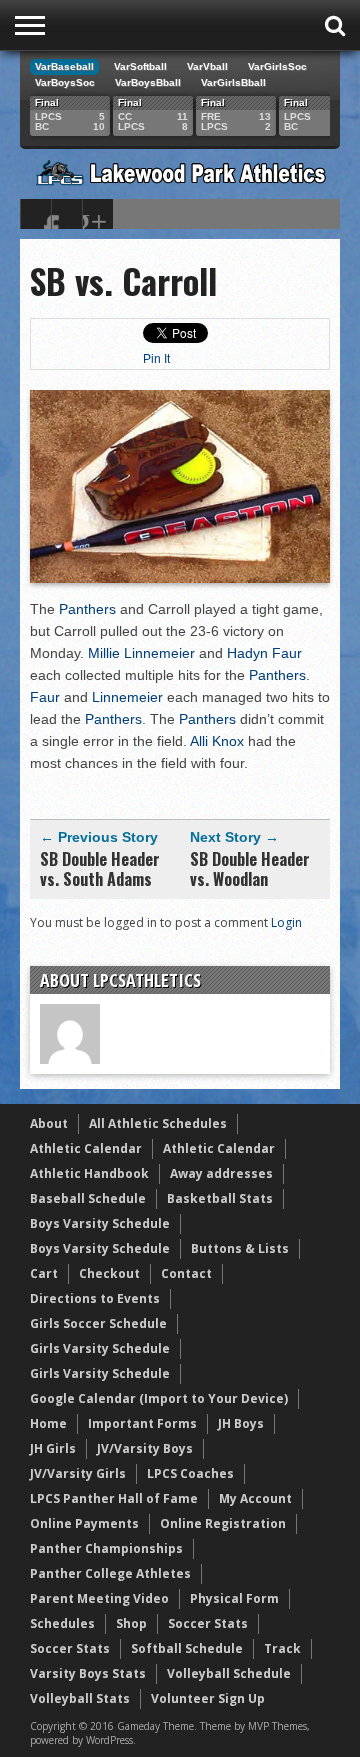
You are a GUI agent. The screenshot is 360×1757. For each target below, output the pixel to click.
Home (48, 1423)
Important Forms (142, 1423)
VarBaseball (64, 66)
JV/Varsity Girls (78, 1473)
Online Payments (84, 1523)
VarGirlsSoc (277, 66)
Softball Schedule (187, 1648)
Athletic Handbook (89, 1173)
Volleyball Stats (80, 1698)
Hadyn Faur (264, 653)
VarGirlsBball (233, 82)
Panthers (87, 609)
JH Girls (53, 1448)
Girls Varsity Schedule (100, 1348)
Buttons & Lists (240, 1248)
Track (282, 1648)
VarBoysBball (148, 82)
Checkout (109, 1273)
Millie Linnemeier (141, 653)
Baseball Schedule (88, 1198)
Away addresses (221, 1173)
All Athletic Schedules (158, 1123)
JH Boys (241, 1423)
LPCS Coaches (190, 1473)
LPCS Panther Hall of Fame (114, 1498)
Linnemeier (127, 697)
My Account (255, 1498)
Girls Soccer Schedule (98, 1323)
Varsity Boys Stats (88, 1673)
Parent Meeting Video (99, 1598)
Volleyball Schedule (229, 1673)
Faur (45, 697)
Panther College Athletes (110, 1573)
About (49, 1123)
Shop (131, 1623)
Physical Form (234, 1598)
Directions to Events (95, 1298)
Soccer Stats (208, 1623)
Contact (186, 1273)
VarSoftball (140, 66)
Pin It (156, 359)
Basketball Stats (220, 1198)
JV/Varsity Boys (145, 1448)
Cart (44, 1273)
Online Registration (223, 1523)
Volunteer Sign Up (208, 1698)
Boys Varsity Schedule (100, 1223)
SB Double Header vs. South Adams (100, 869)
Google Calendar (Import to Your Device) (159, 1398)
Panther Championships (106, 1548)
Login (286, 922)
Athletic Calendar (86, 1148)
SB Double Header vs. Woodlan (250, 869)
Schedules (62, 1623)
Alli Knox (217, 741)
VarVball (207, 66)
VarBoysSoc (65, 82)
